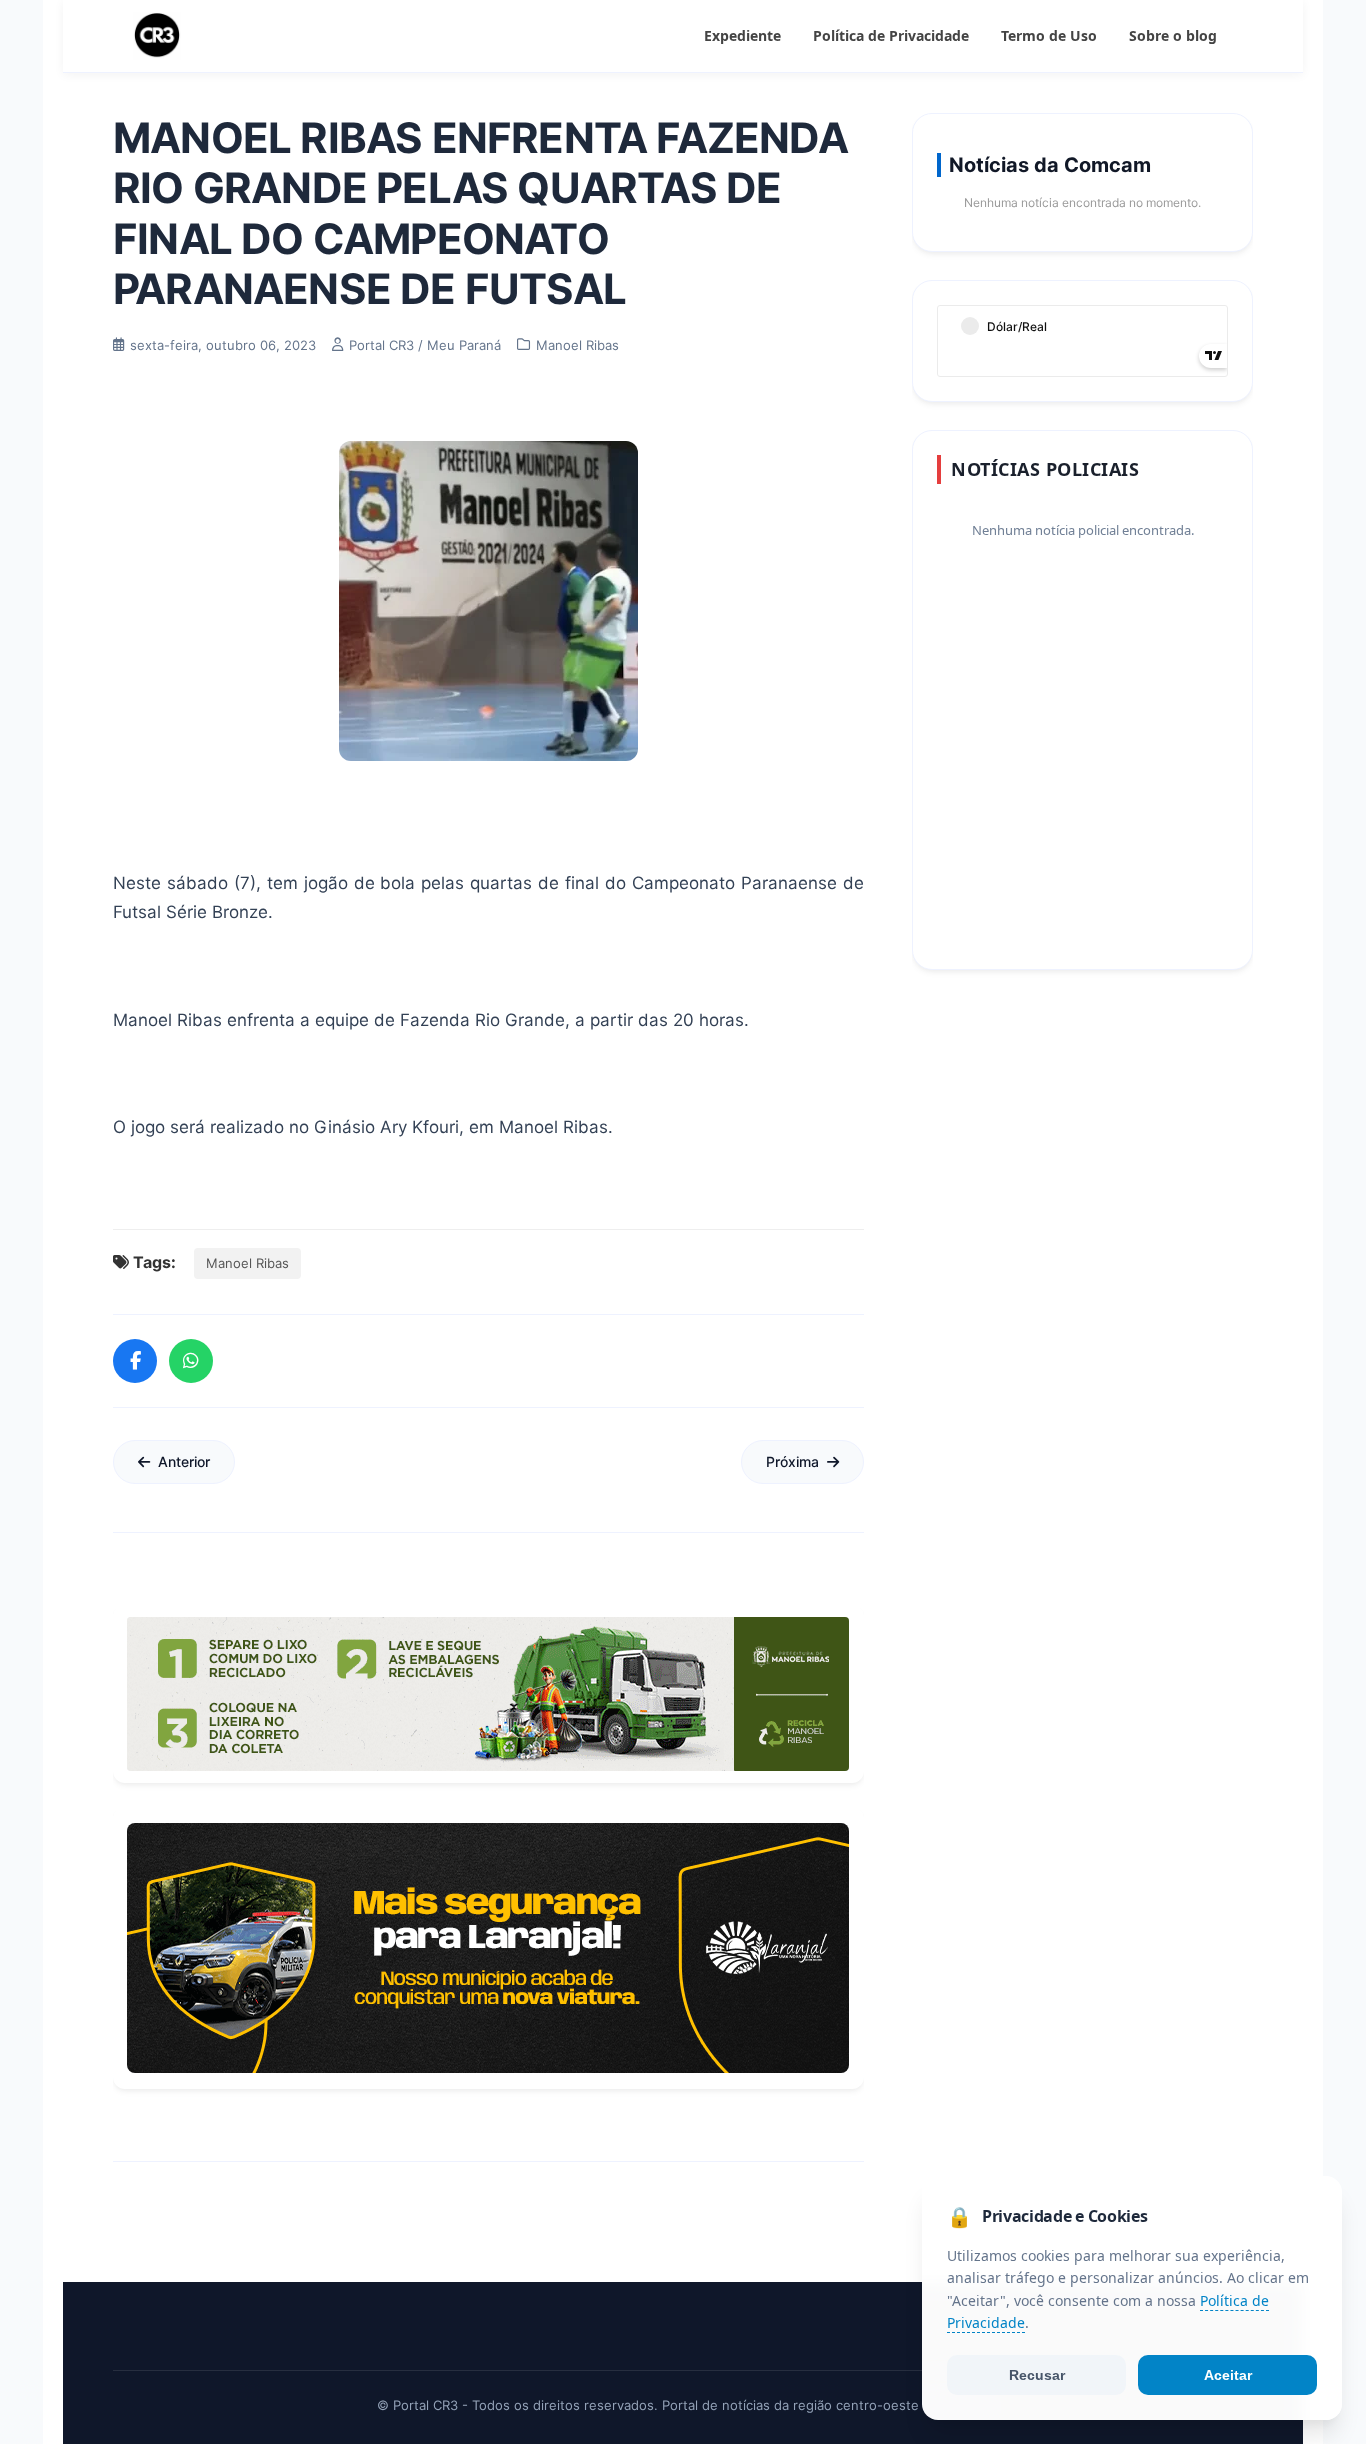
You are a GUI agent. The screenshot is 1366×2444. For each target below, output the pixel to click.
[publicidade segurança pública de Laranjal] (488, 1948)
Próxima (792, 1461)
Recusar (1037, 2375)
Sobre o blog (1173, 35)
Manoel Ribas (247, 1263)
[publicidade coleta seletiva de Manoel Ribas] (488, 1694)
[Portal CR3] (157, 36)
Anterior (184, 1461)
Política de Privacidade (891, 35)
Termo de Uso (1049, 35)
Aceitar (1228, 2375)
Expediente (742, 35)
